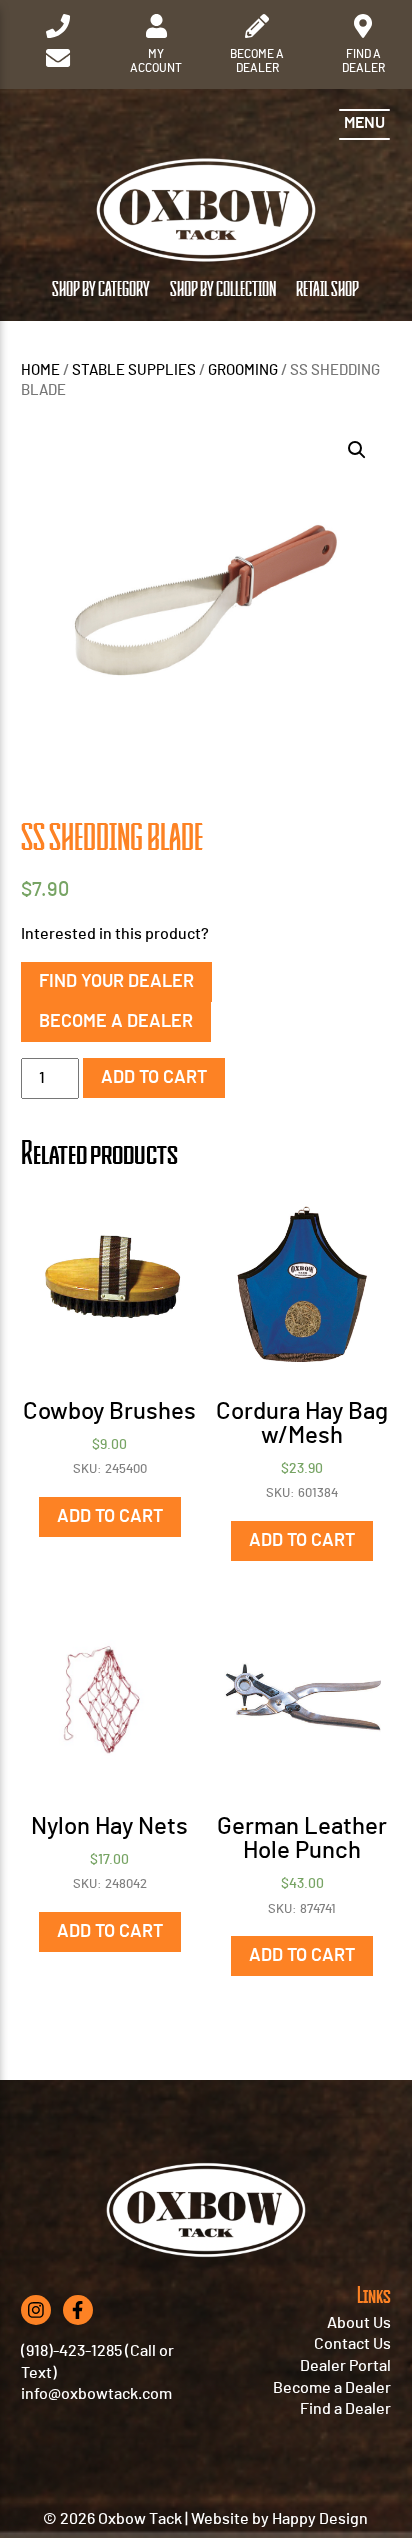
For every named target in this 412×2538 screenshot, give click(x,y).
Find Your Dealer (116, 982)
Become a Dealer (116, 1022)
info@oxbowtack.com (96, 2394)
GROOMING (243, 370)
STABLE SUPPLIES (134, 370)
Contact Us (352, 2344)
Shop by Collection (223, 290)
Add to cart (154, 1078)
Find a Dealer (345, 2409)
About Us (359, 2323)
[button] (357, 450)
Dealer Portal (345, 2366)
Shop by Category (101, 290)
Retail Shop (327, 290)
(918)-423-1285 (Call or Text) (97, 2362)
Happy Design (320, 2519)
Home (40, 370)
